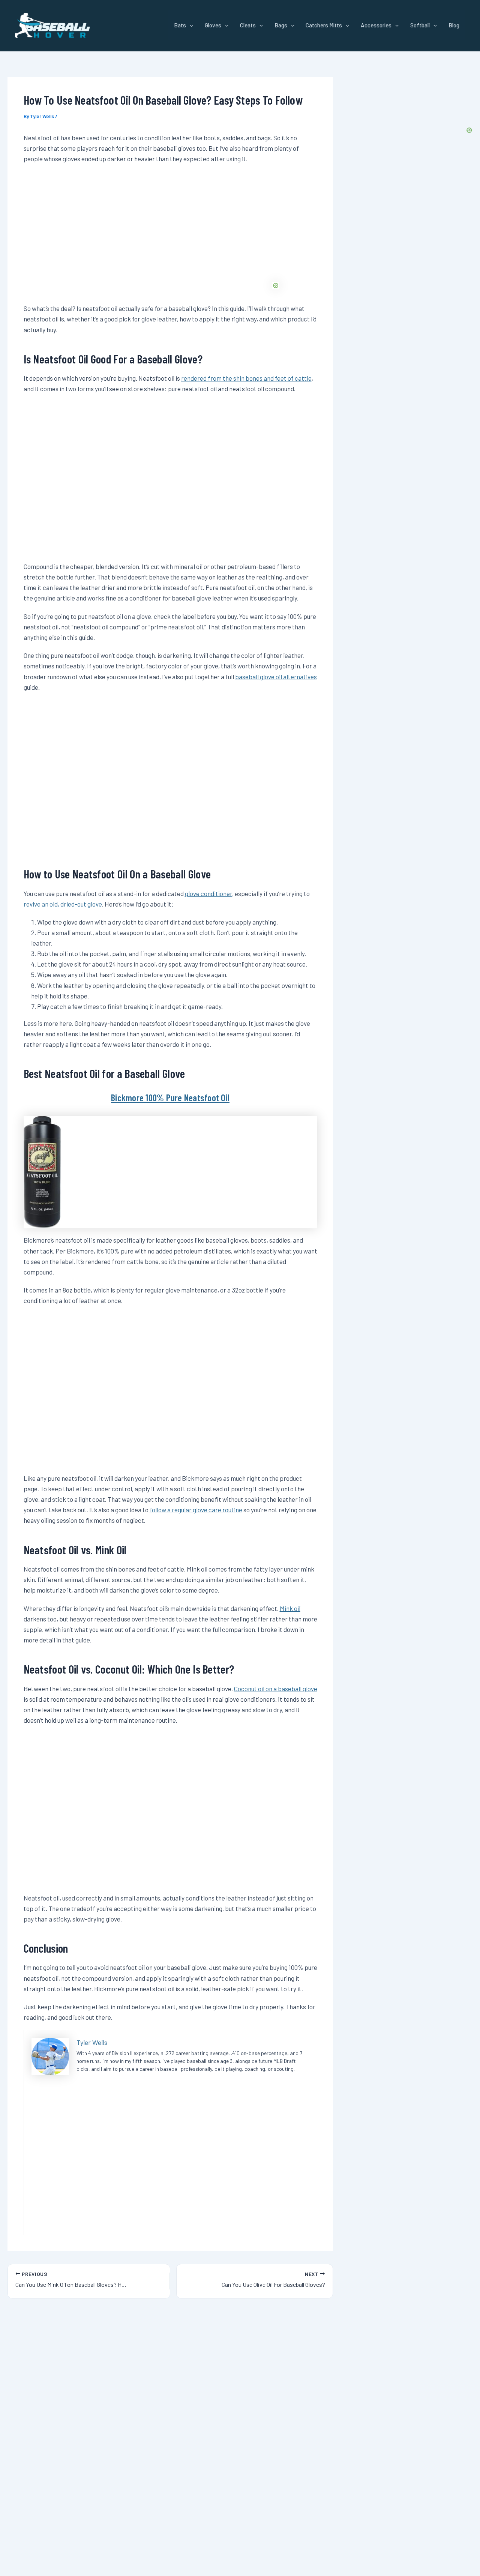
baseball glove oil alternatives (276, 677)
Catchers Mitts (324, 25)
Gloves (213, 25)
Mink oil (290, 1608)
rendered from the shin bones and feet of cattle (246, 378)
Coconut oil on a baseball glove (276, 1689)
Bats (180, 25)
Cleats (248, 25)
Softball (420, 25)
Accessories (376, 25)
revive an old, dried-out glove (63, 904)
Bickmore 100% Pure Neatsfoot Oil (170, 1097)
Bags (281, 25)
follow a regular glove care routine (196, 1510)
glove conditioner (208, 893)
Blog (454, 25)
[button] (190, 25)
